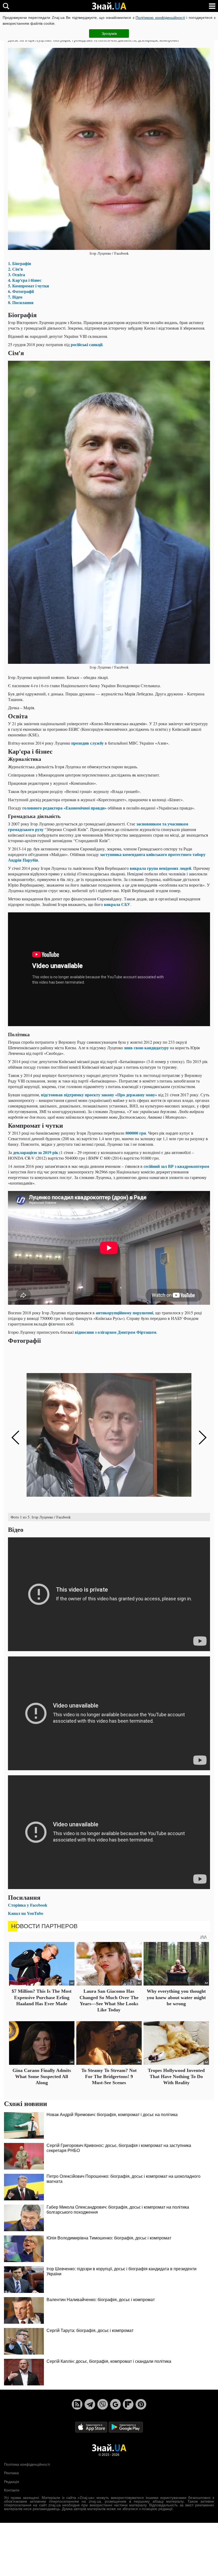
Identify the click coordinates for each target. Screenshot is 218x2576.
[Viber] (103, 2404)
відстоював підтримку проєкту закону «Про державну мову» (99, 1095)
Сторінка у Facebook (28, 1905)
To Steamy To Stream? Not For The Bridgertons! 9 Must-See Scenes (109, 2077)
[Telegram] (90, 2404)
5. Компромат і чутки (28, 286)
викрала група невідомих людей (160, 868)
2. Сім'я (15, 269)
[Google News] (115, 2404)
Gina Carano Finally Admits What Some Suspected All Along (42, 2077)
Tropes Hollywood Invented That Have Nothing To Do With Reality (176, 2077)
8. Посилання (21, 302)
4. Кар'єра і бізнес (25, 280)
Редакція (12, 2482)
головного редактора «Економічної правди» (64, 808)
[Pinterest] (141, 2404)
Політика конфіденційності (27, 2464)
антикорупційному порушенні (124, 1313)
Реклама (11, 2473)
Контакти (12, 2490)
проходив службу (87, 743)
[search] (6, 6)
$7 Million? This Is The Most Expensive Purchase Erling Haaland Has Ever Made (42, 1997)
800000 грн (136, 1133)
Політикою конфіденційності (160, 18)
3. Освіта (16, 274)
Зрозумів (109, 33)
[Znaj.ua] (109, 6)
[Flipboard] (128, 2404)
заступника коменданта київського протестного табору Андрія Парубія (107, 857)
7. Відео (15, 297)
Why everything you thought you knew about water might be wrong (176, 1997)
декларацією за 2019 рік (36, 1152)
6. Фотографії (21, 291)
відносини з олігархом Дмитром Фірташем (116, 1332)
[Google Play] (126, 2427)
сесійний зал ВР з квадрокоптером (176, 1166)
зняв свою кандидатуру (146, 1048)
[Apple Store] (92, 2427)
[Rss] (77, 2404)
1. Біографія (20, 263)
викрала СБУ (117, 904)
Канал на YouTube (26, 1913)
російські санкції (87, 344)
